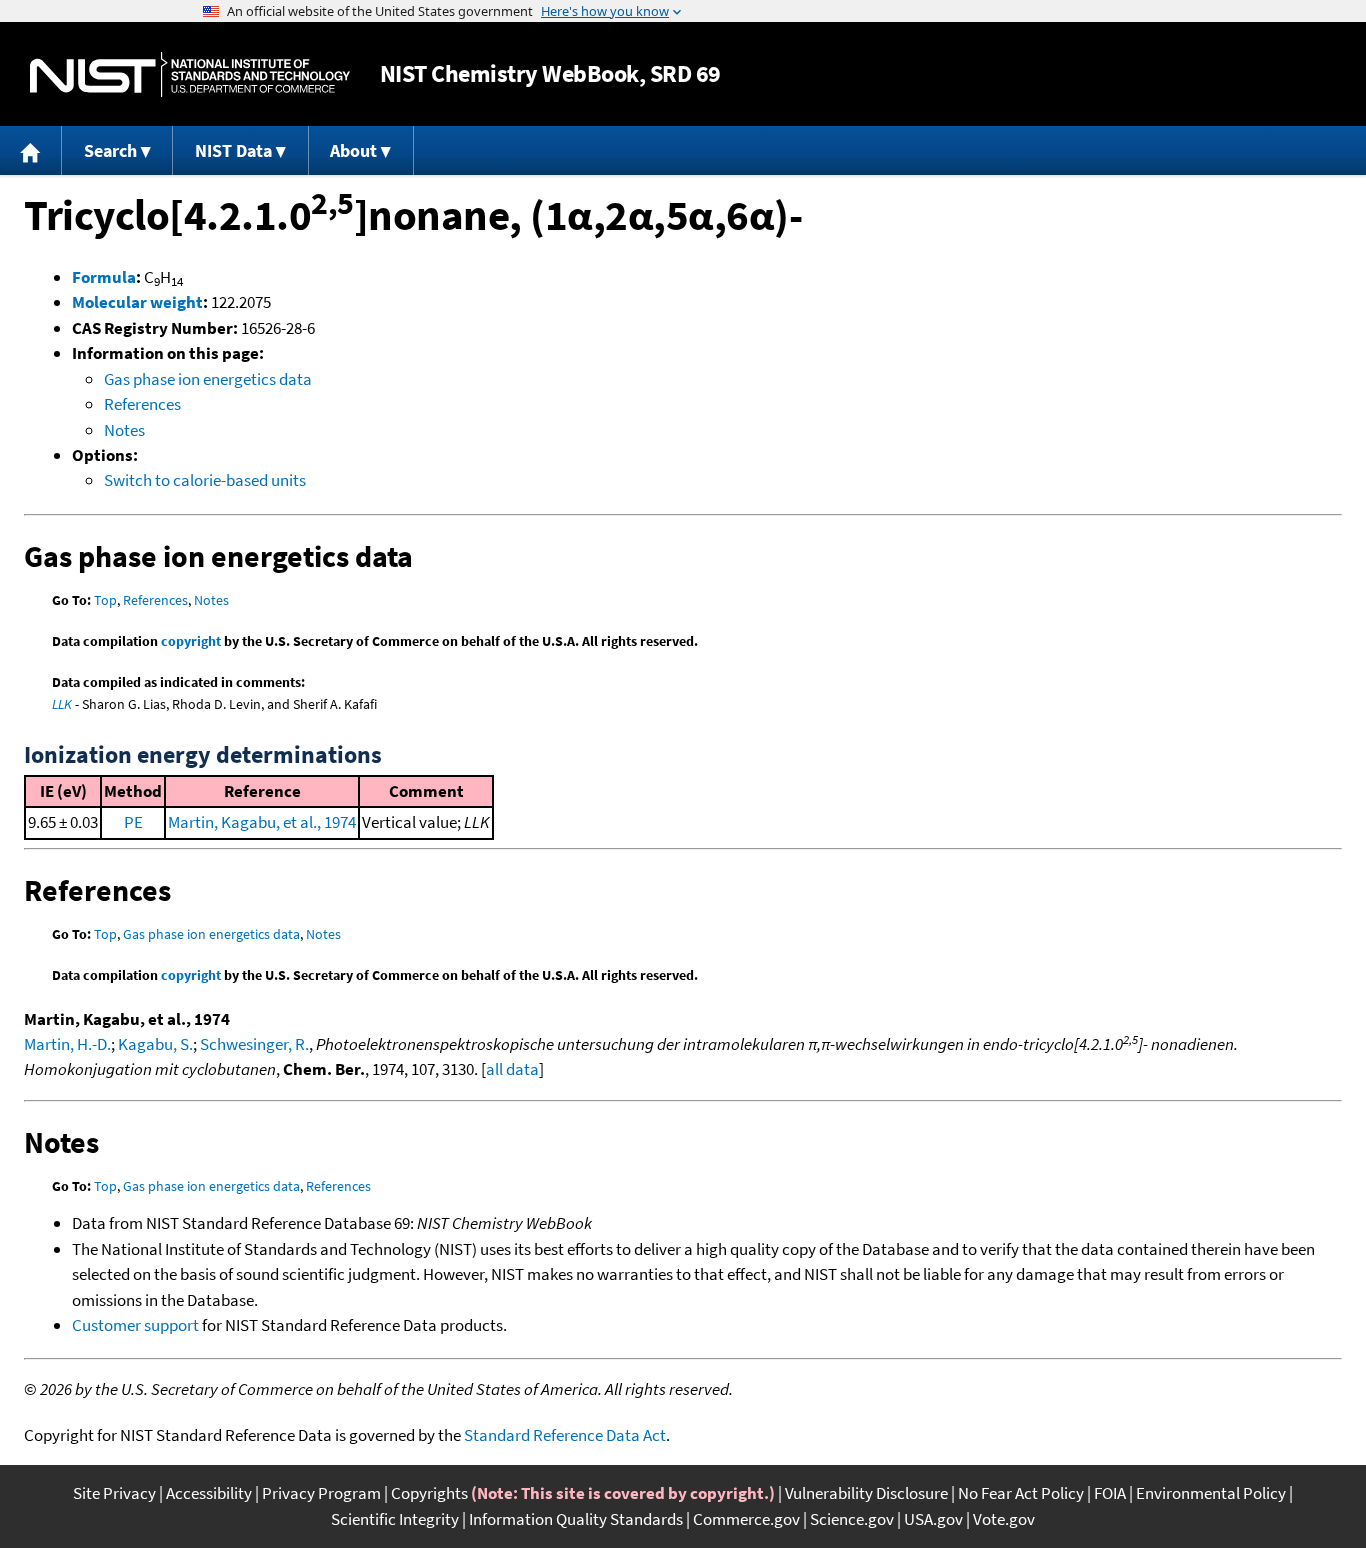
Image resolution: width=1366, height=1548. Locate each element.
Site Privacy (114, 1493)
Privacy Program (321, 1493)
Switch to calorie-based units (205, 480)
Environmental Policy (1211, 1493)
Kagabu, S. (155, 1044)
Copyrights (429, 1493)
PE (133, 822)
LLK (62, 704)
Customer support (135, 1325)
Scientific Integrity (395, 1519)
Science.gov (852, 1519)
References (142, 404)
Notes (124, 430)
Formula (104, 277)
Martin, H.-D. (67, 1044)
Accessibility (209, 1493)
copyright (191, 641)
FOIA (1110, 1493)
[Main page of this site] (31, 150)
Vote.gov (1004, 1519)
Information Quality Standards (576, 1519)
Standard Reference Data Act (565, 1435)
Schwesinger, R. (254, 1044)
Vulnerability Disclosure (866, 1493)
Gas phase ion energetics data (208, 379)
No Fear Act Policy (1021, 1493)
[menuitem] (31, 150)
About (353, 150)
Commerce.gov (746, 1519)
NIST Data (233, 150)
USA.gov (933, 1519)
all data (512, 1069)
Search (110, 150)
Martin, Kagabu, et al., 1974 (262, 822)
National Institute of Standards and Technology (190, 74)
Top (105, 600)
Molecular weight (137, 302)
